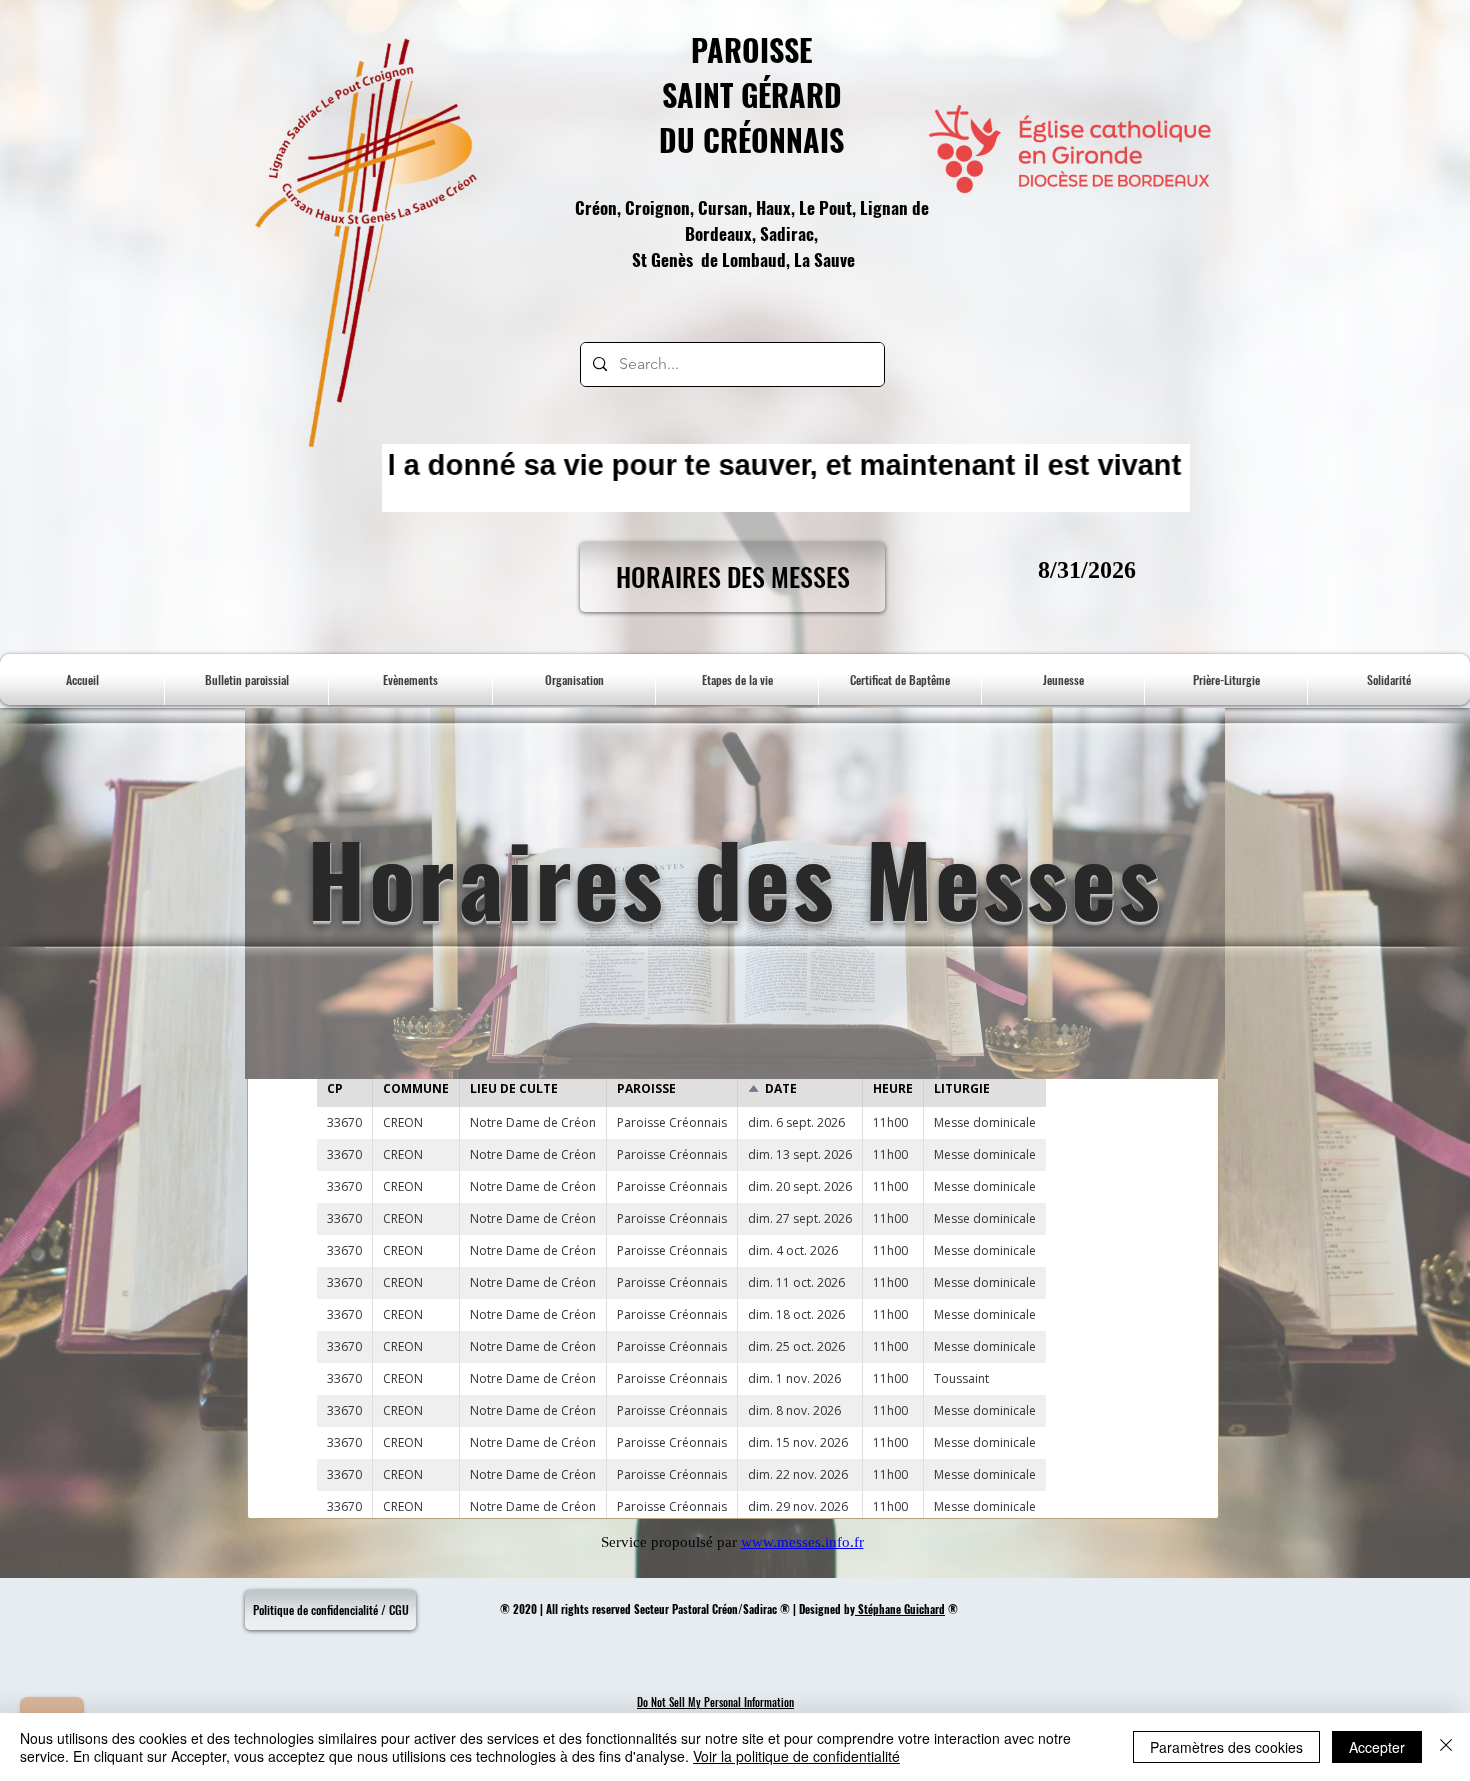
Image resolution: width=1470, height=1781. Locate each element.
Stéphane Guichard (900, 1609)
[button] (900, 679)
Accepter (1377, 1747)
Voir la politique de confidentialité (796, 1756)
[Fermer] (1446, 1747)
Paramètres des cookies (1226, 1747)
